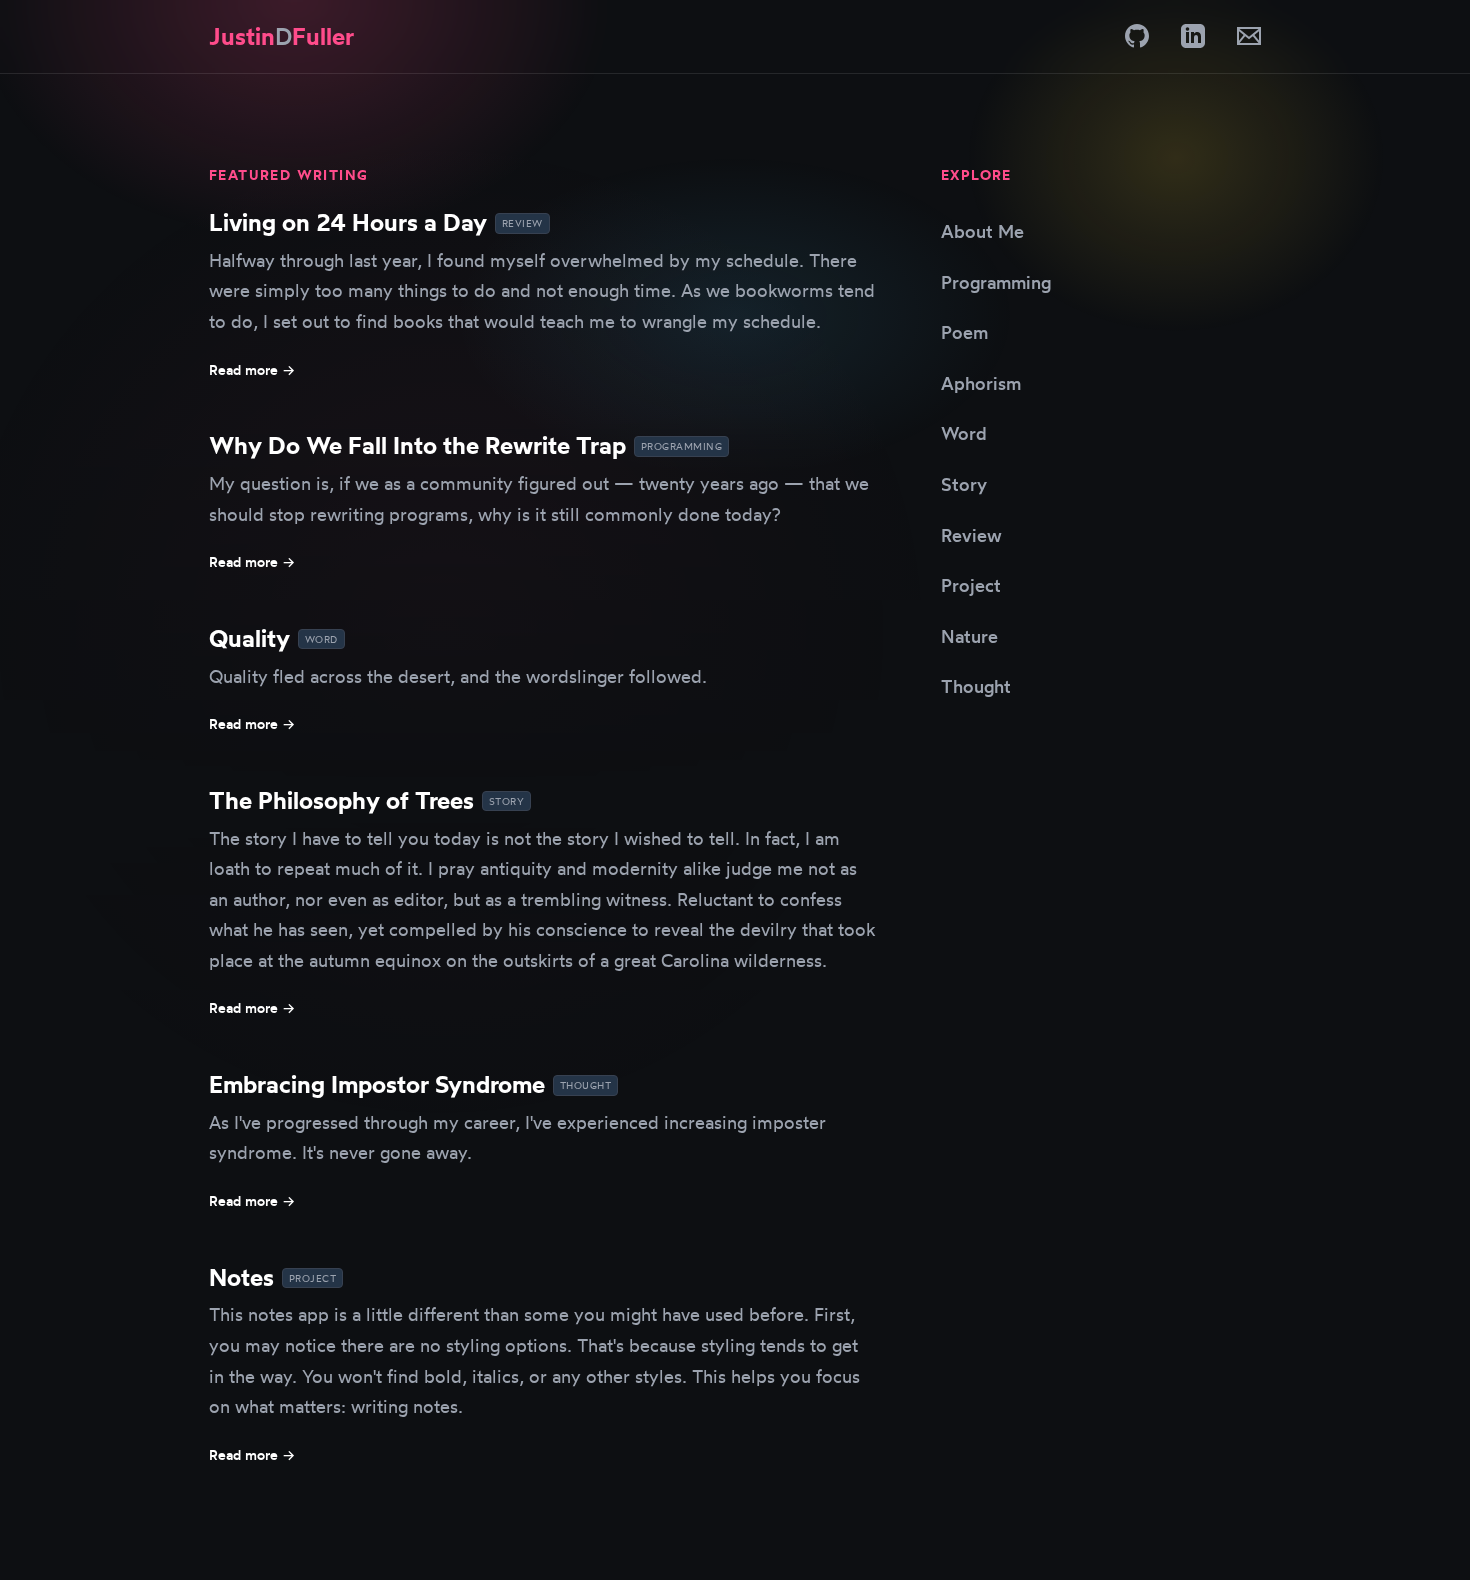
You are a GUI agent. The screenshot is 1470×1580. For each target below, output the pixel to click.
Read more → (252, 369)
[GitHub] (1137, 36)
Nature (969, 636)
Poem (964, 332)
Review (971, 535)
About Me (982, 231)
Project (971, 585)
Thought (976, 686)
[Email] (1249, 36)
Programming (996, 282)
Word (964, 433)
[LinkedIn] (1193, 36)
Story (964, 484)
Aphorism (981, 383)
